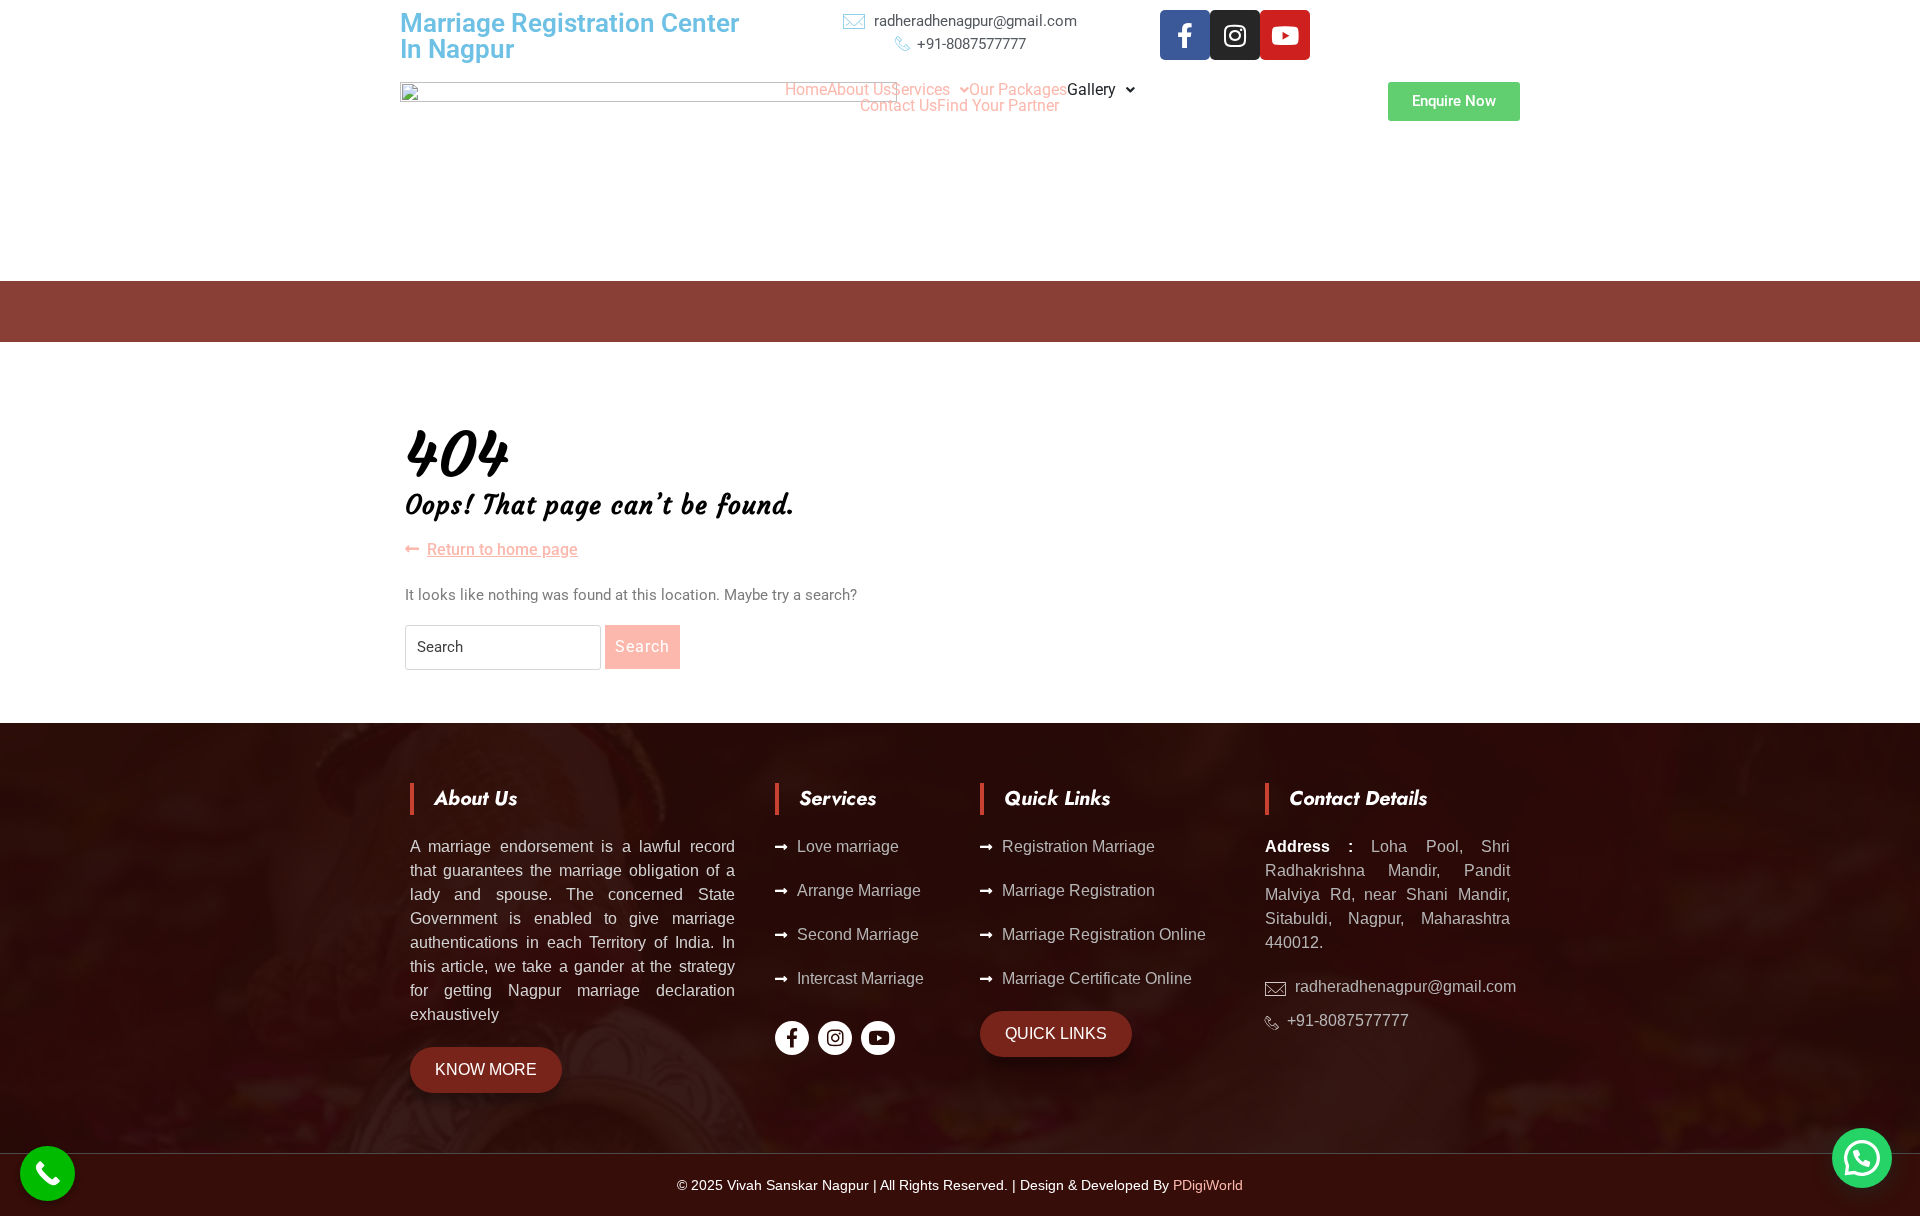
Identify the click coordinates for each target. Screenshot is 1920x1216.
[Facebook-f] (1185, 35)
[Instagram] (1235, 35)
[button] (930, 90)
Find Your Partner (998, 106)
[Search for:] (503, 648)
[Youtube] (1285, 35)
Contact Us (898, 106)
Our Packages (1018, 90)
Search (642, 646)
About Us (859, 90)
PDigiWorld (1208, 1185)
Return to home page (502, 548)
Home (806, 90)
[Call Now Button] (47, 1173)
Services (920, 90)
